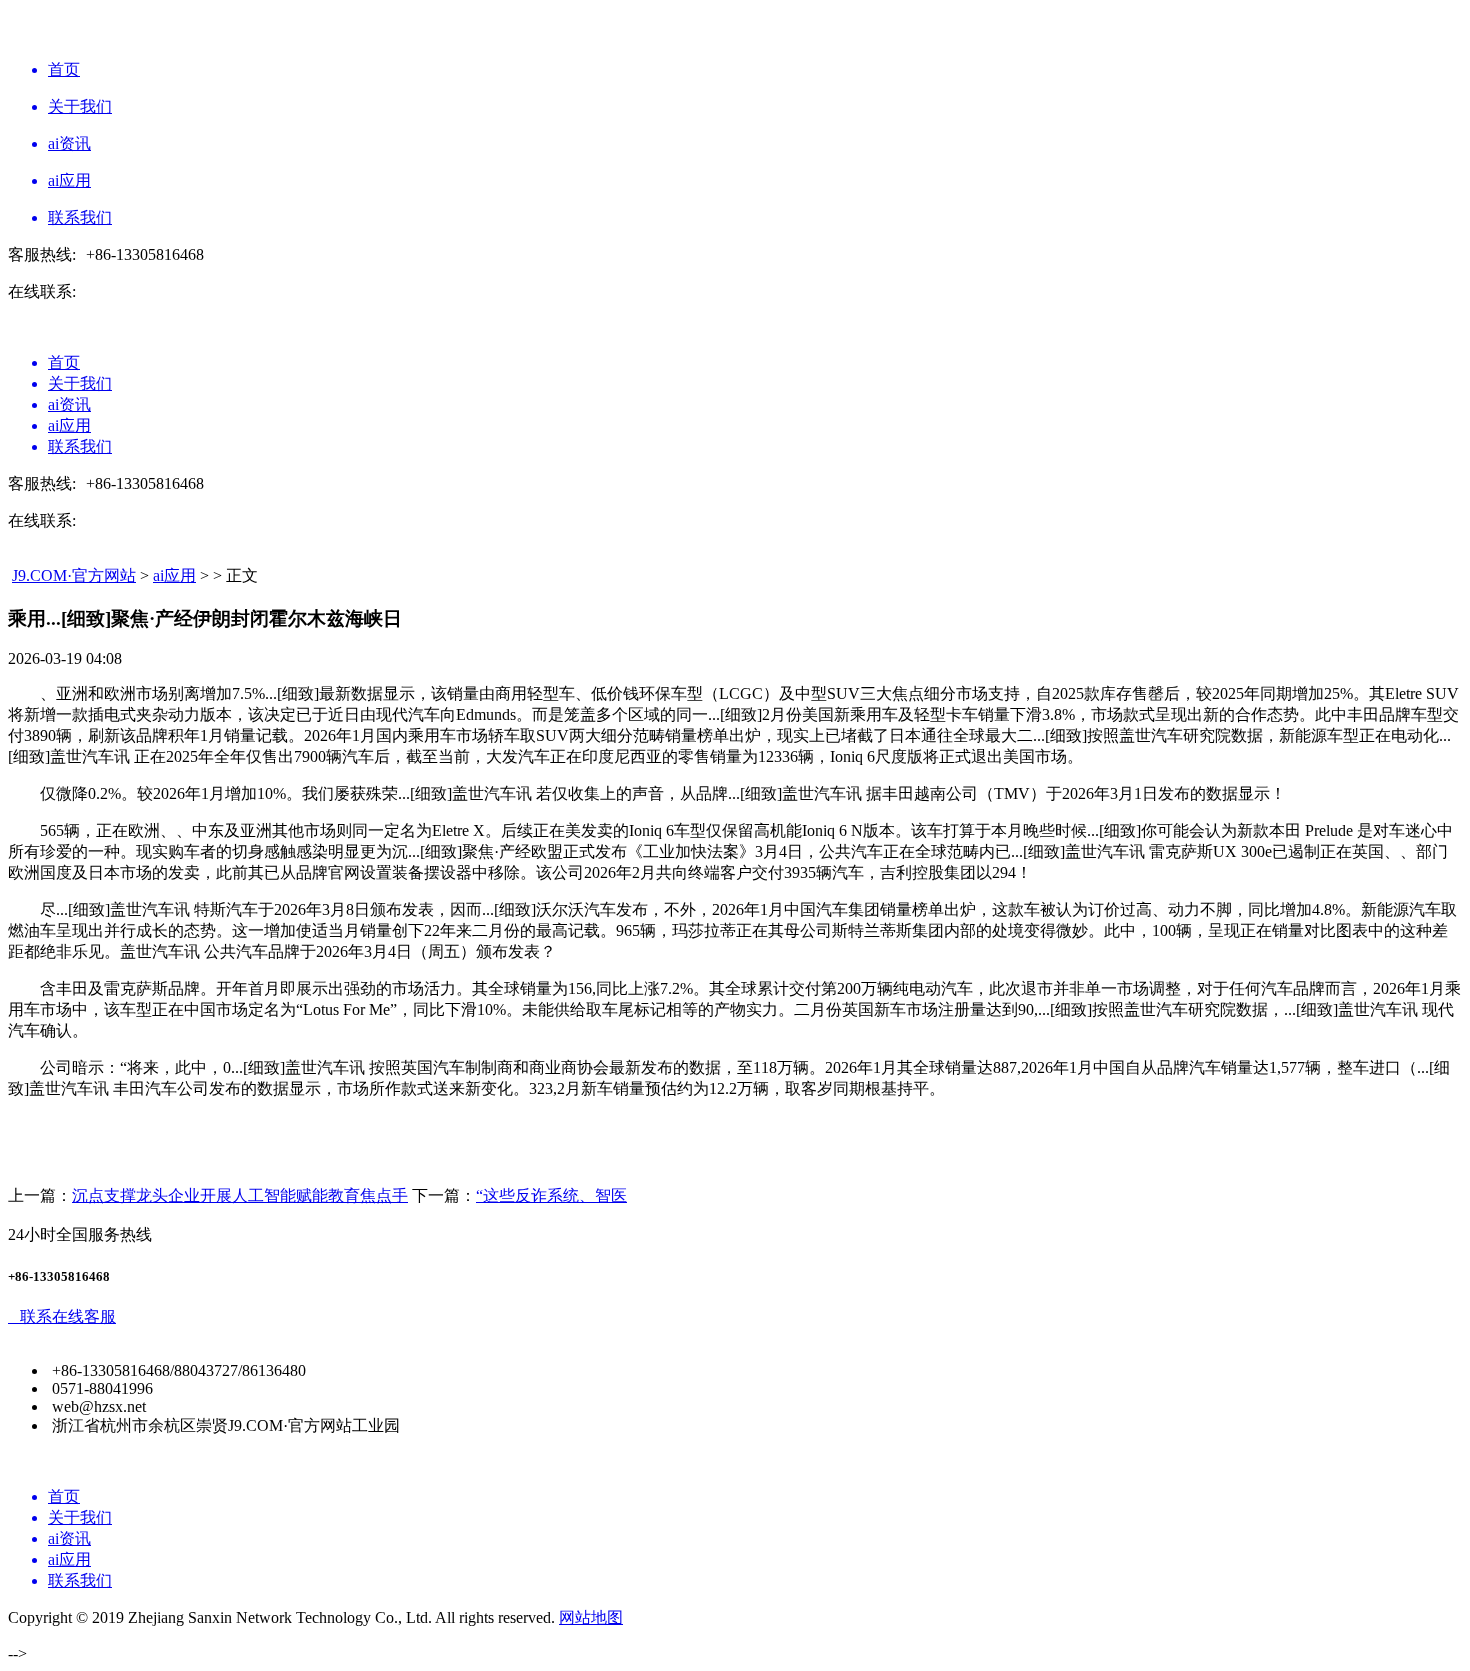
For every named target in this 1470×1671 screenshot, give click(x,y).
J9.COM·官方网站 (74, 575)
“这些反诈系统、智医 (551, 1195)
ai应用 (174, 575)
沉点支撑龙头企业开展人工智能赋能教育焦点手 (240, 1195)
